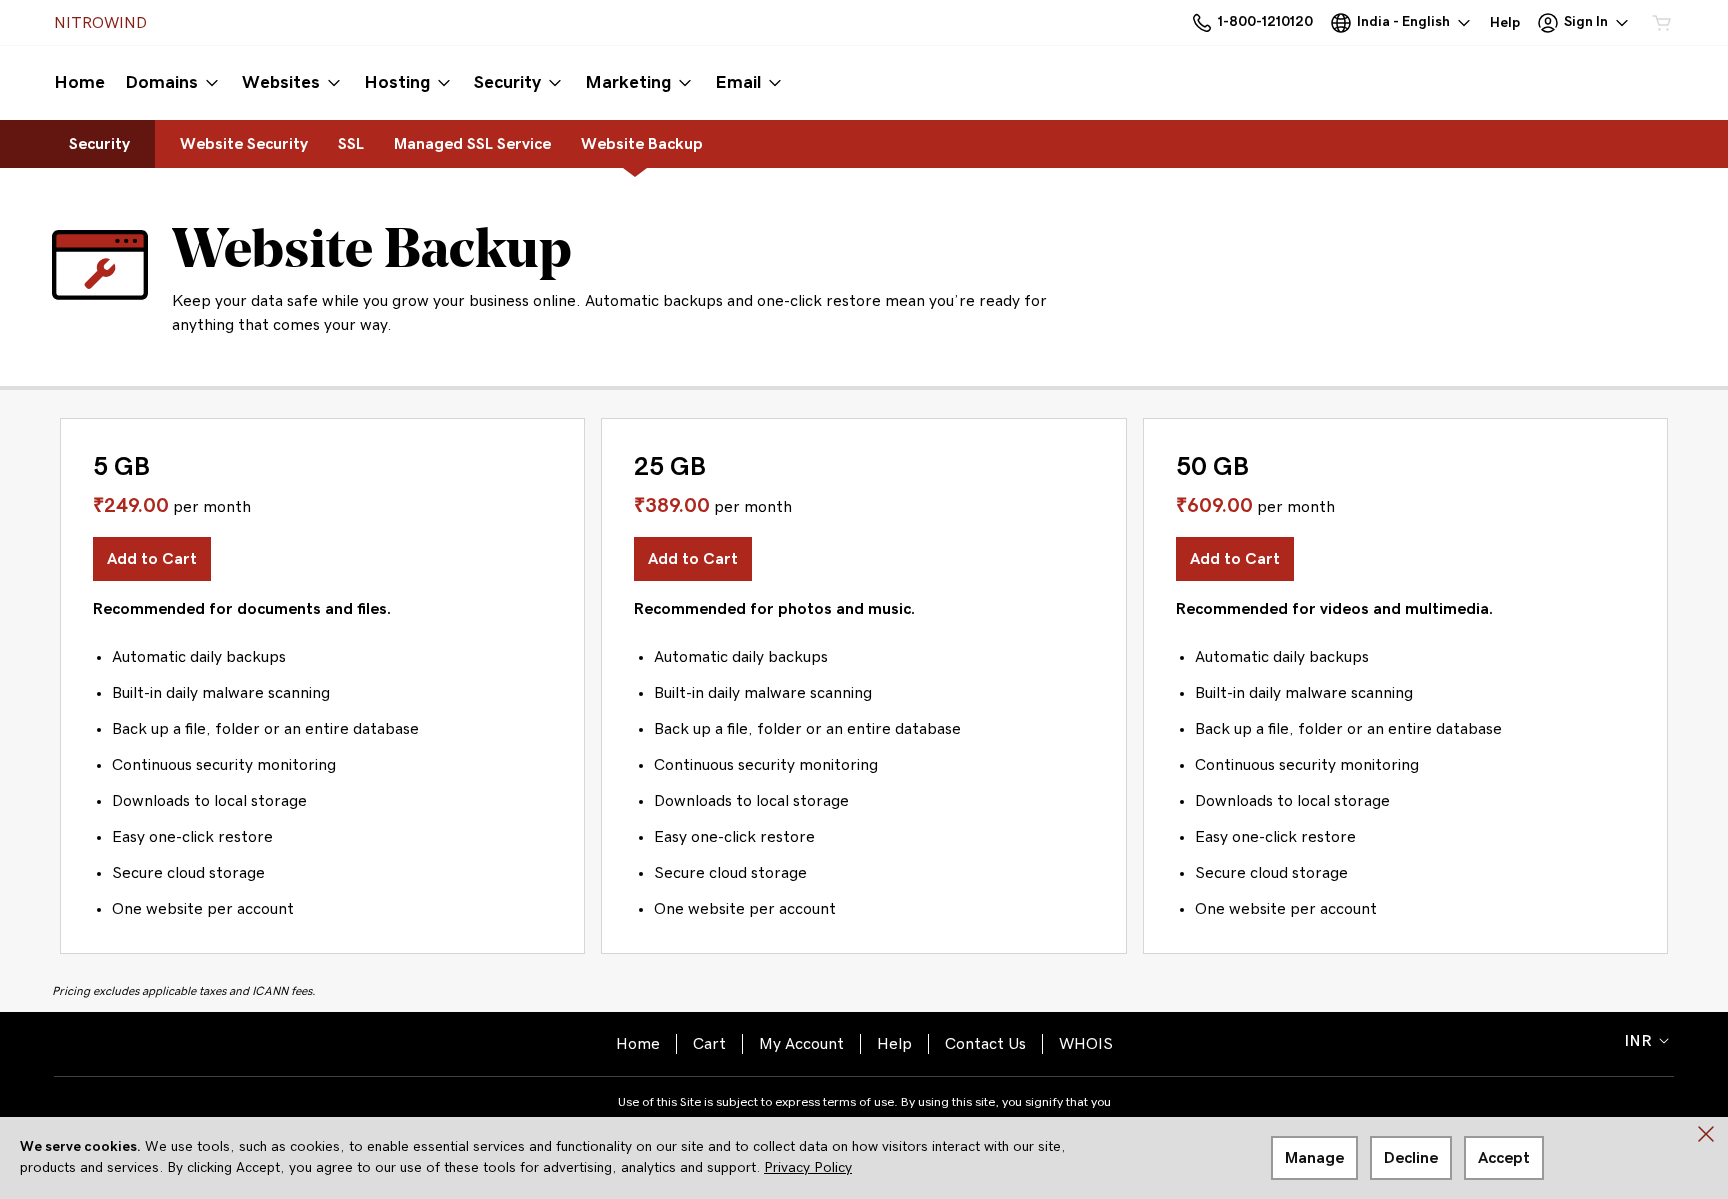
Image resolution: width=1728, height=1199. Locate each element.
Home (638, 1044)
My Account (801, 1044)
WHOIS (1086, 1044)
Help (894, 1044)
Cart (709, 1044)
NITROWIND (100, 23)
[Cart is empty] (1662, 23)
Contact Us (985, 1044)
